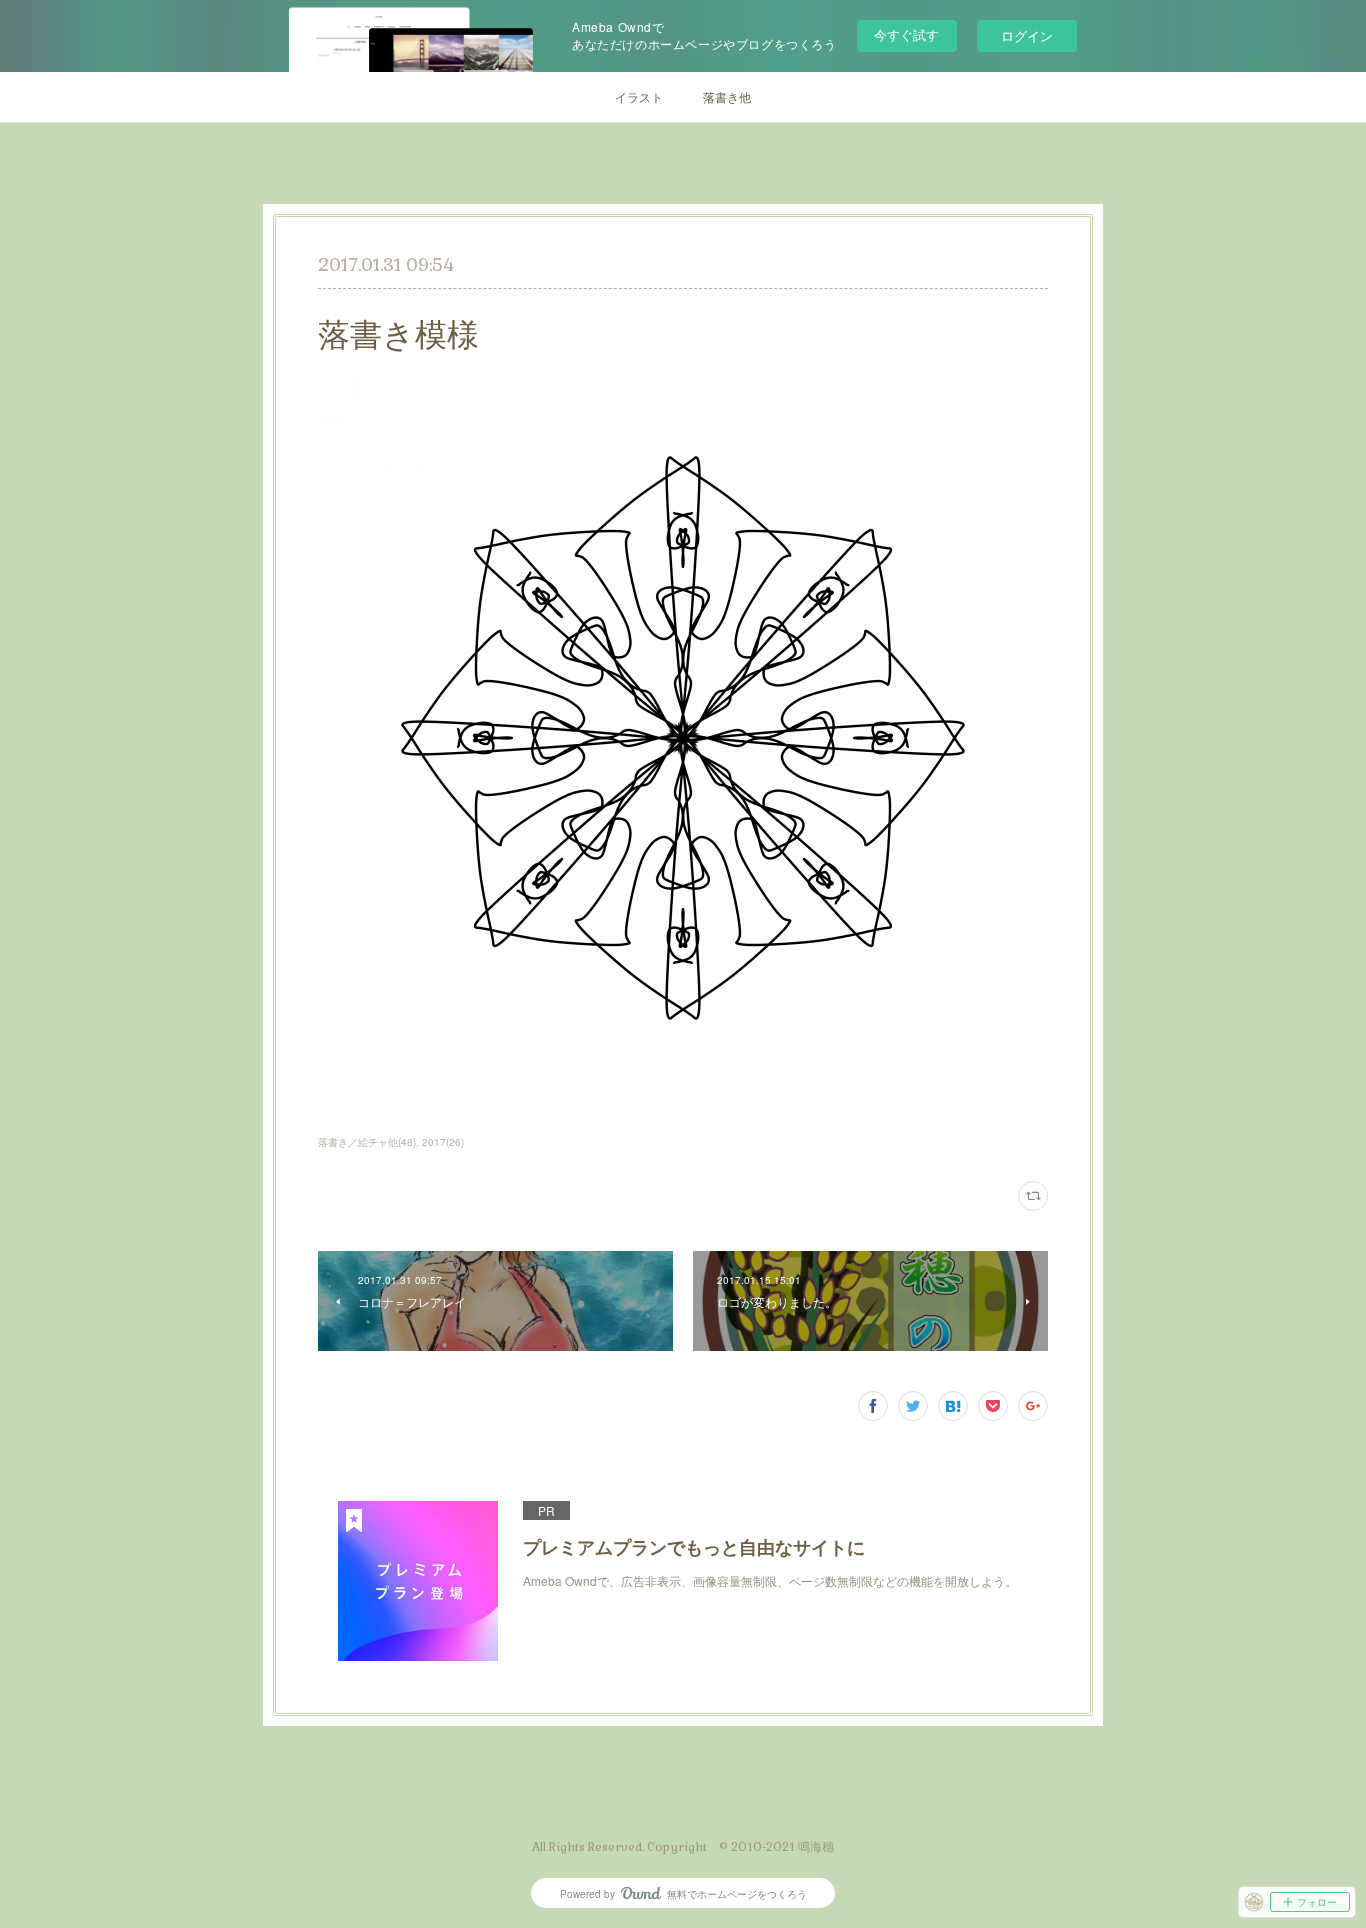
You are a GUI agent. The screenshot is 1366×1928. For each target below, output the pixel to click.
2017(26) (443, 1142)
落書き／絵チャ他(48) (367, 1142)
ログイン (1027, 35)
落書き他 (727, 96)
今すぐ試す (906, 34)
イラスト (639, 96)
